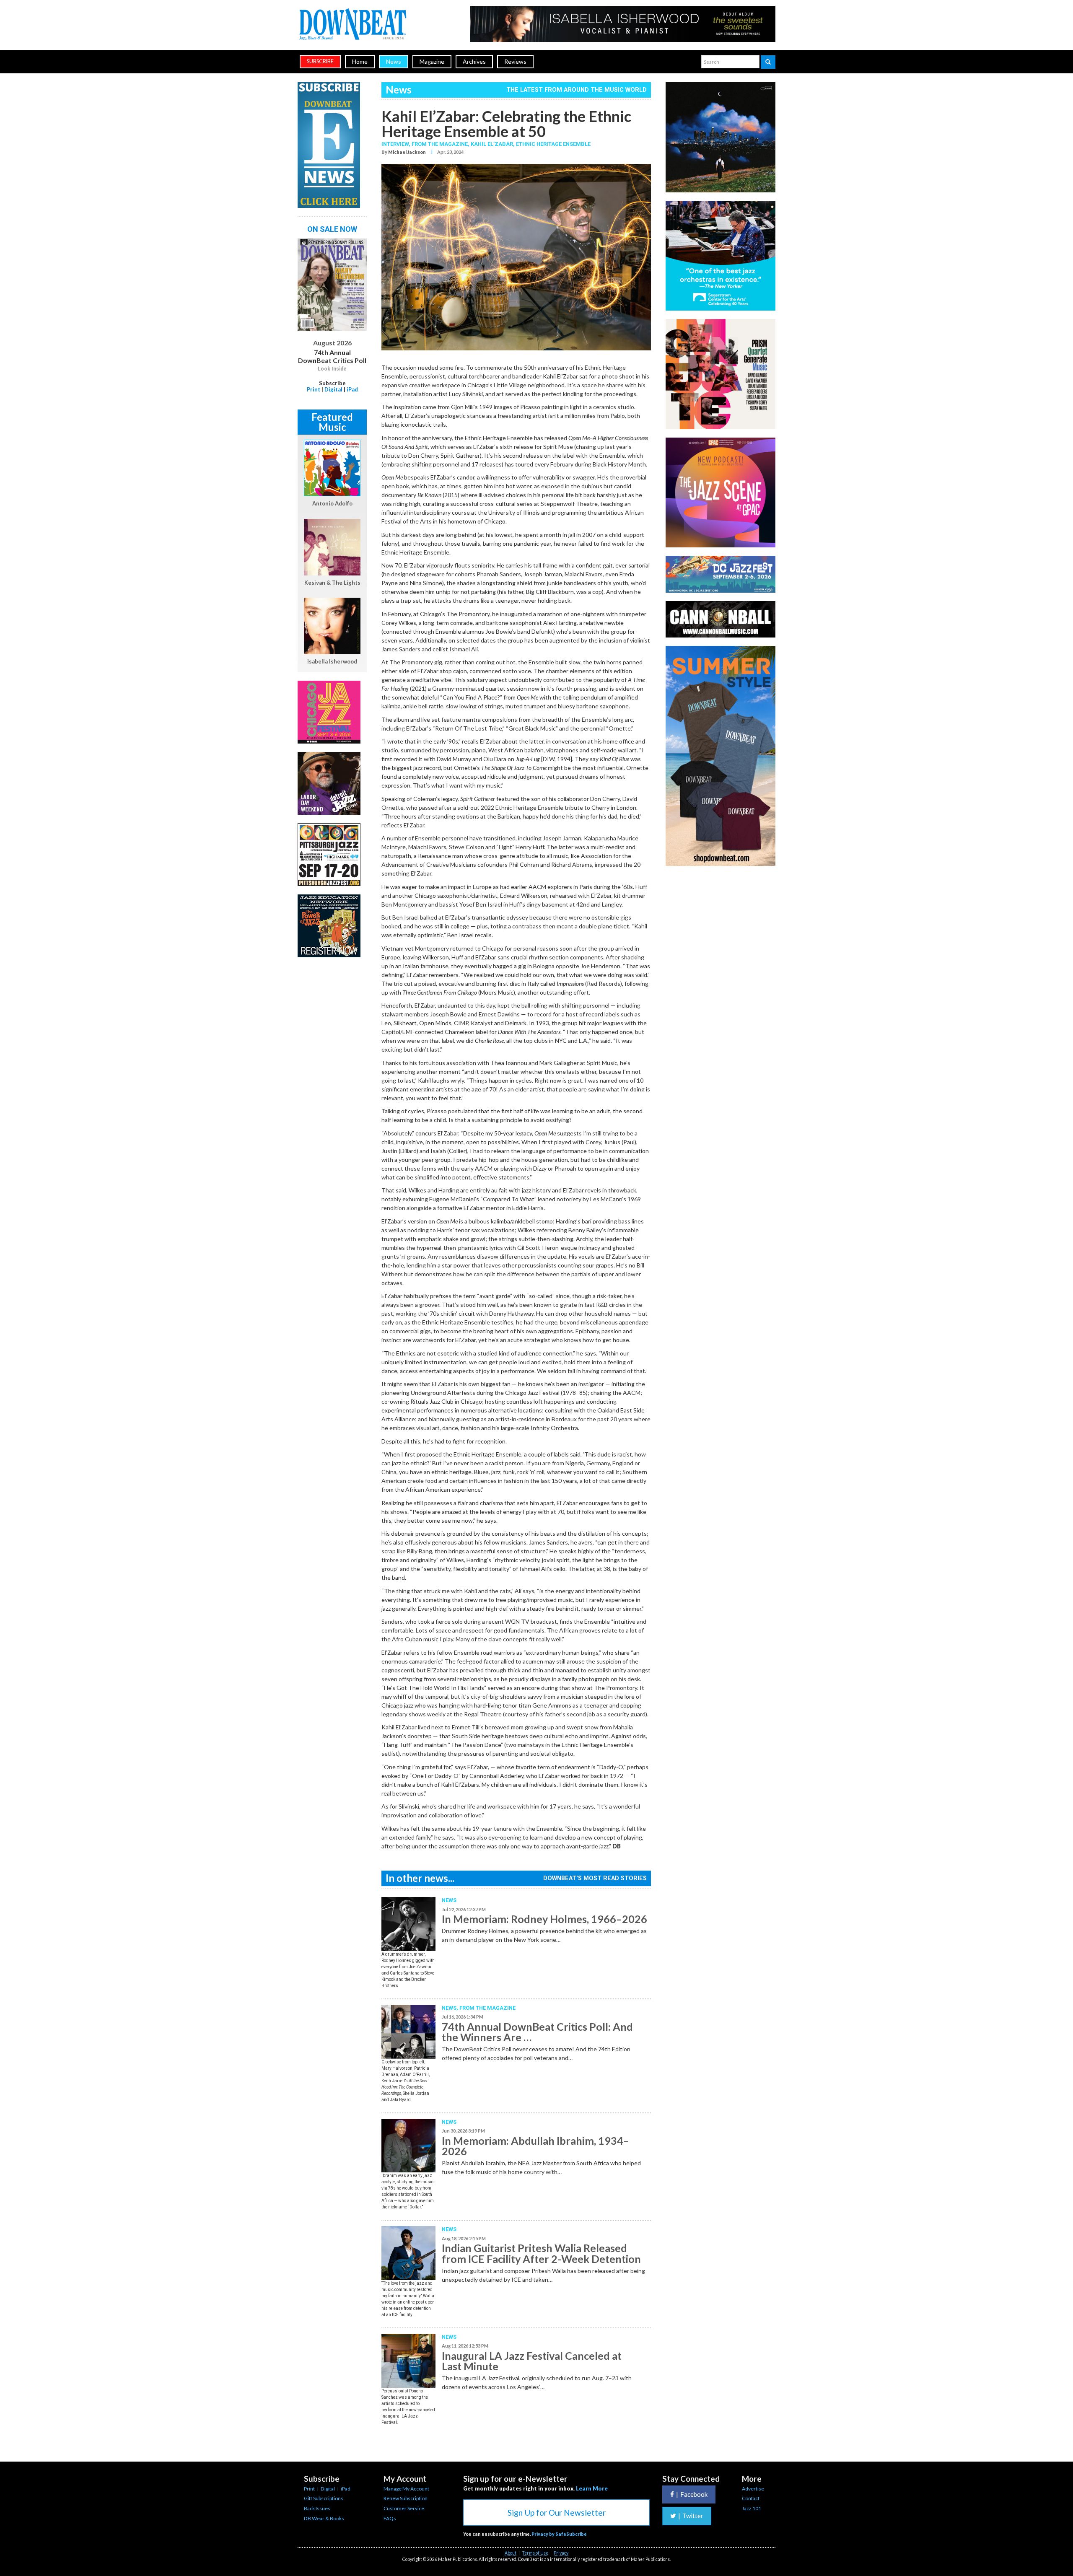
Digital (333, 389)
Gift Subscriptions (324, 2498)
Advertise (753, 2489)
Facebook (692, 2494)
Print (314, 389)
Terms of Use (535, 2553)
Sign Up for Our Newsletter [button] (557, 2513)
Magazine (432, 61)
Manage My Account (406, 2489)
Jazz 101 (752, 2508)
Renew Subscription (406, 2498)
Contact (751, 2498)
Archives (474, 61)
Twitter (691, 2516)
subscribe (320, 61)
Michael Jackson (407, 152)
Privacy (561, 2553)
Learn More (592, 2488)
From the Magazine (487, 2008)
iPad (352, 389)
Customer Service (404, 2508)
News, (451, 2008)
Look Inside (332, 369)
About (511, 2553)
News (394, 61)
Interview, (397, 144)
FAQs (390, 2518)
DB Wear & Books (324, 2518)
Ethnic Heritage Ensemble (553, 144)
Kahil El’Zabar (492, 144)
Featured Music (332, 422)
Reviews (515, 61)
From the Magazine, (441, 144)
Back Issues (317, 2508)
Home (360, 61)
